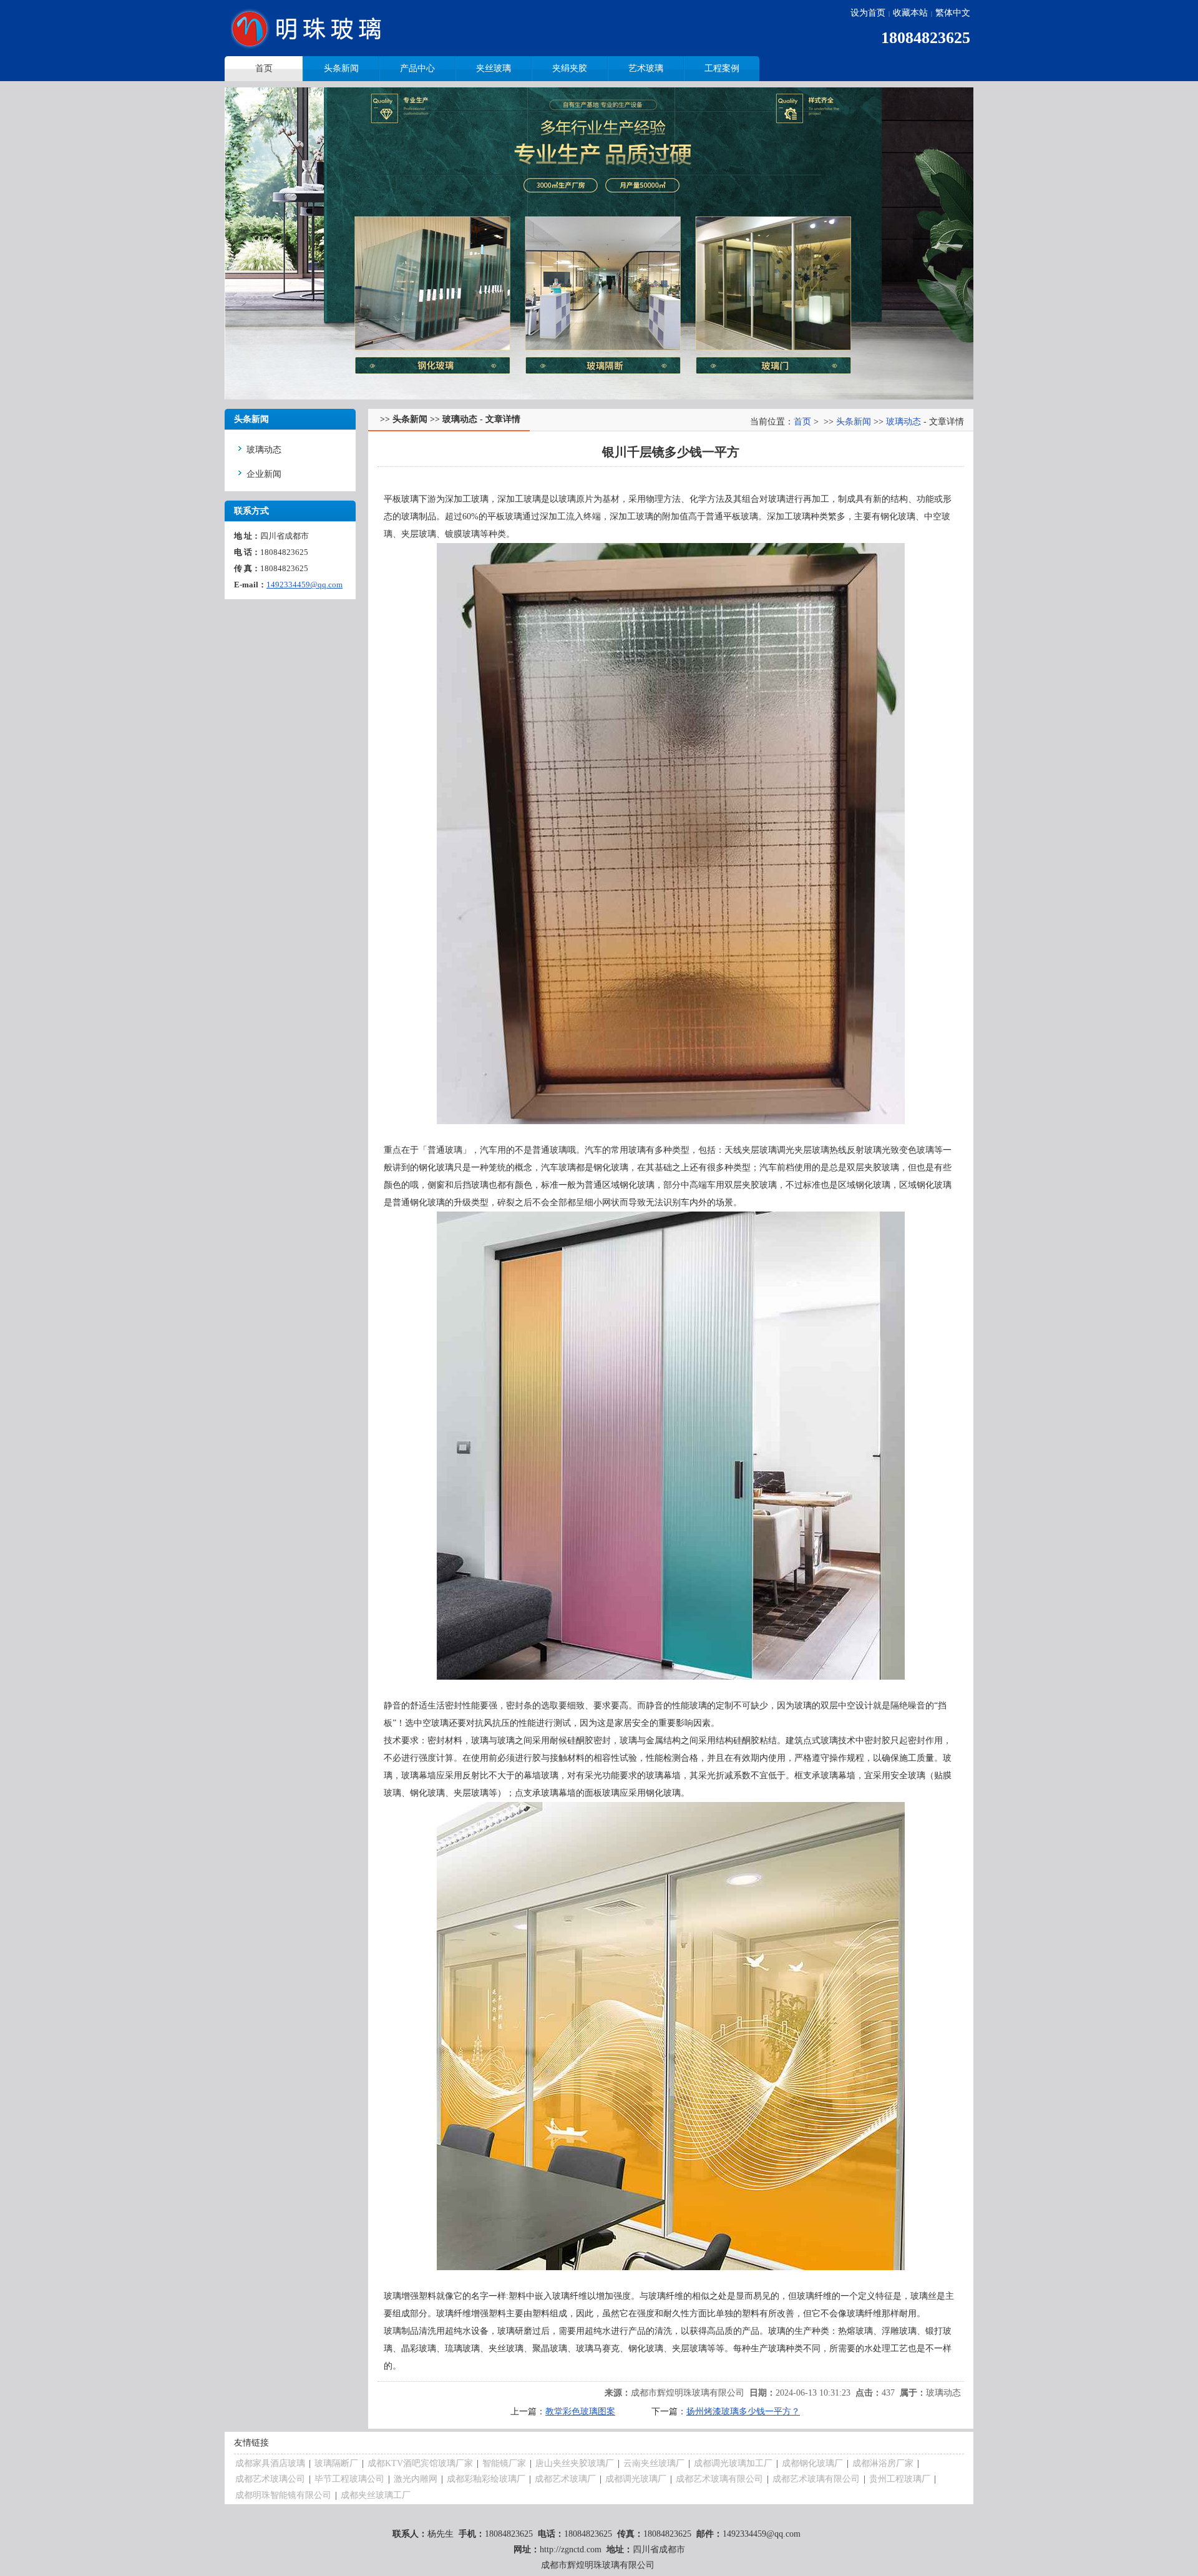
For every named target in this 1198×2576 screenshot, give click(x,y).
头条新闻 (341, 68)
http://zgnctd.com (571, 2549)
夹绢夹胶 (570, 68)
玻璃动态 (264, 450)
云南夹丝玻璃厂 (654, 2463)
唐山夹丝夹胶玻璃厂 (575, 2463)
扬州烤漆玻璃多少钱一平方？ (743, 2412)
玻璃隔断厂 (336, 2463)
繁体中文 (953, 13)
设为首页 (868, 13)
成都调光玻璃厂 (636, 2479)
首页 (802, 422)
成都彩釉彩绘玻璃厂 (486, 2479)
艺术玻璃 (646, 68)
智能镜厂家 (504, 2463)
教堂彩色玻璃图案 (580, 2412)
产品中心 (417, 68)
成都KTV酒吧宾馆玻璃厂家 (420, 2463)
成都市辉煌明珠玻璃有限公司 (688, 2393)
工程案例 (722, 68)
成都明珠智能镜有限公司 (283, 2495)
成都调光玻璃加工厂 (733, 2463)
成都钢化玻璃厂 (812, 2463)
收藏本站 (910, 13)
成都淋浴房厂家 (883, 2463)
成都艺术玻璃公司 (270, 2479)
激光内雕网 (416, 2479)
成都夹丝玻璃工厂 (376, 2495)
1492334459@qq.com (304, 585)
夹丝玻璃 (494, 68)
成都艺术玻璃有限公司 (719, 2479)
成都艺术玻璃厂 (565, 2479)
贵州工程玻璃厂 (900, 2479)
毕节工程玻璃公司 (349, 2479)
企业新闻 (264, 474)
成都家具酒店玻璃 (270, 2463)
